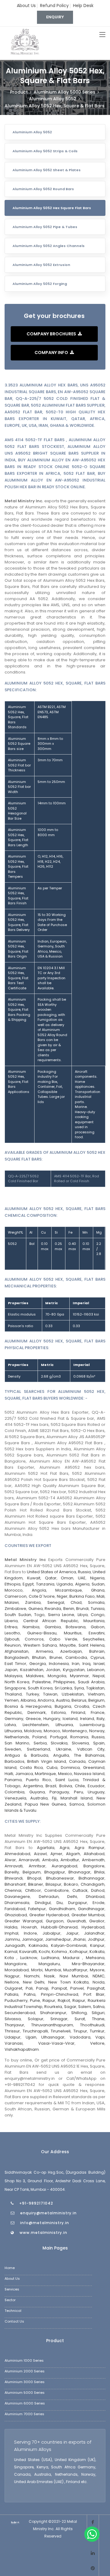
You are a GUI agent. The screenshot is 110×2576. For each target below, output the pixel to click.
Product (19, 92)
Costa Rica (31, 1768)
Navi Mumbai (74, 1976)
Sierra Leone (61, 1615)
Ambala (50, 1860)
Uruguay (96, 1792)
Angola (39, 1590)
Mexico (65, 1774)
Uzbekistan (73, 1694)
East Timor (15, 1664)
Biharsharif (15, 1884)
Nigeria (97, 1578)
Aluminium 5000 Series (25, 2393)
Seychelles (94, 1639)
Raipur (49, 2000)
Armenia (44, 1651)
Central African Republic (51, 1621)
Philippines (64, 1682)
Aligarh (73, 1854)
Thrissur (12, 2031)
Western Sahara (40, 1645)
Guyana (37, 1792)
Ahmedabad (17, 1854)
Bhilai (99, 1872)
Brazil (51, 1786)
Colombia (15, 1792)
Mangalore (16, 1964)
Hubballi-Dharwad (59, 1927)
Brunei (56, 1657)
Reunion (13, 1645)
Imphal (11, 1933)
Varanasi (14, 2043)
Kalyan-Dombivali (69, 1945)
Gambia (53, 1627)
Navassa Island (89, 1774)
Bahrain (97, 1651)
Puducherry (16, 2000)
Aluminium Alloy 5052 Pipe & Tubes (45, 227)
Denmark (37, 1712)
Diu (60, 1903)
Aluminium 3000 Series (25, 2382)
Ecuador (96, 1786)
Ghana (98, 1590)
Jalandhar (94, 1933)
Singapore (15, 1688)
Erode (99, 1903)
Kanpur (97, 1945)
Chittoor (33, 1890)
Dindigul (43, 1903)
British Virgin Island (47, 1761)
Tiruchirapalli (35, 2031)
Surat (80, 2019)
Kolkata (97, 1952)
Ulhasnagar (53, 2037)
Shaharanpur (53, 2013)
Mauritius (73, 1633)
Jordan (53, 1670)
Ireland (87, 1719)
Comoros (34, 1639)
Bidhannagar (92, 1878)
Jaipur (72, 1933)
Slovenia (80, 1743)
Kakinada (38, 1945)
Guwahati (76, 1921)
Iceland (70, 1719)
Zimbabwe (15, 1609)
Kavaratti (28, 1952)
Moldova (33, 1731)
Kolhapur (79, 1952)
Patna (30, 1994)
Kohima (60, 1952)
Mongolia (57, 1676)
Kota (11, 1958)
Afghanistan (16, 1651)
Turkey (33, 1694)
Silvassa (13, 2019)
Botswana (76, 1627)
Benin (69, 1609)
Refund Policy (54, 6)
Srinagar (59, 2019)
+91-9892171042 (36, 2203)
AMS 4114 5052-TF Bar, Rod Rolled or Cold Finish (77, 1179)
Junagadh (15, 1945)
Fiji (54, 1798)
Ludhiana (50, 1958)
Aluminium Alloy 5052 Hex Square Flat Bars (52, 208)
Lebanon (96, 1670)
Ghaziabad (16, 1915)
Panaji (42, 1988)
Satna (99, 2007)
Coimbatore (57, 1890)
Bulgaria (63, 1706)
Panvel (77, 1988)
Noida (99, 1982)
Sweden (13, 1749)
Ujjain (31, 2037)
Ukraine (64, 1749)
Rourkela (53, 2007)
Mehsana (95, 1958)
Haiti (9, 1774)
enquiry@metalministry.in (48, 2213)
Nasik (49, 1976)
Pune (35, 2000)
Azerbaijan (71, 1651)
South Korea (40, 1688)
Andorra (46, 1700)
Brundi (82, 1609)
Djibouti (12, 1639)
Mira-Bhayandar (88, 1964)
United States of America (51, 1572)
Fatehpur (37, 1909)
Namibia (31, 1627)
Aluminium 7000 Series (24, 2414)
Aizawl (40, 1854)
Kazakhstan (32, 1670)
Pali (29, 1988)
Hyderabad (93, 1927)
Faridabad (15, 1909)
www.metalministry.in (43, 2233)
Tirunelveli (61, 2031)
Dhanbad (95, 1897)
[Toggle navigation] (102, 35)
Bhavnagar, (81, 1872)
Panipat (59, 1988)
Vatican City (91, 1749)
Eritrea (11, 1627)
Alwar (10, 1860)
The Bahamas (89, 1755)
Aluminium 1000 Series (24, 2360)
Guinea (36, 1609)
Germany (14, 1719)
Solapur (36, 2019)
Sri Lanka (64, 1688)
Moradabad (17, 1970)
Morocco (14, 1590)
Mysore (97, 1970)
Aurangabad (64, 1866)
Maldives (35, 1676)
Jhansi (79, 1939)
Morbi (37, 1970)
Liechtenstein (36, 1725)
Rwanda (53, 1609)
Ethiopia (13, 1584)
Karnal (11, 1952)
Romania (79, 1737)
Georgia (38, 1664)
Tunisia (98, 1609)
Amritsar (37, 1866)
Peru (79, 1792)
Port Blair (94, 1994)
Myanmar (79, 1676)
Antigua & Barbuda (26, 1755)
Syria (79, 1688)
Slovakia (59, 1743)
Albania (28, 1700)
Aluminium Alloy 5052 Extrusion (41, 265)
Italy (101, 1719)
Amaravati (29, 1860)
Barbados (15, 1761)
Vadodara (80, 2037)
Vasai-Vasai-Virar (56, 2043)
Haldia (11, 1927)
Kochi (44, 1952)
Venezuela (15, 1798)
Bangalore (94, 1866)
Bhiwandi (14, 1878)
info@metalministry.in (45, 2223)
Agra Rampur (90, 1848)
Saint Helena (92, 1645)
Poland (39, 1737)
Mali (101, 1596)
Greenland (94, 1768)
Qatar (51, 1578)
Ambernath (93, 1860)
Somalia (96, 1602)
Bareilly (12, 1872)
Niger (62, 1596)
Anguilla (61, 1755)
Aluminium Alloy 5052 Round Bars (43, 189)
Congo (98, 1615)
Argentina (33, 1786)
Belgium (96, 1700)
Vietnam (96, 1694)
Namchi (32, 1976)
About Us (26, 6)
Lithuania (64, 1725)
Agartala (46, 1848)
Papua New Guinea (45, 1804)
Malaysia (13, 1676)
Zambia (33, 1602)
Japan (11, 1670)
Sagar (70, 2007)
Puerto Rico (38, 1780)
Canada (77, 1761)
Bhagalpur (55, 1872)
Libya (83, 1615)
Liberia (11, 1621)
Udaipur (13, 2037)
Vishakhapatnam (22, 2049)
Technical (13, 2311)
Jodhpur (96, 1939)
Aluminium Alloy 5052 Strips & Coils (45, 151)
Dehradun (49, 1897)
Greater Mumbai (88, 1915)
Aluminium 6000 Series (25, 2403)
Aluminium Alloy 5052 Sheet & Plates (47, 170)
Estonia (59, 1712)
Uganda (65, 1584)
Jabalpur (51, 1933)
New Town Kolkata (68, 1982)
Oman (67, 1578)
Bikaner (36, 1884)
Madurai (73, 1958)
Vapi (100, 2037)
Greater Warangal (24, 1921)
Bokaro (71, 1884)
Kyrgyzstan (74, 1670)
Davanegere (17, 1897)
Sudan (98, 1584)
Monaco (52, 1731)
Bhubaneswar (60, 1878)
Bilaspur (53, 1884)
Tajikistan (95, 1688)
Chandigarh (93, 1884)
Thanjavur (14, 2025)
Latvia (10, 1725)
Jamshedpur (58, 1939)
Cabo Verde (63, 1639)
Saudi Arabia (91, 1682)
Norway (97, 1731)
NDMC (99, 1976)
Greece (33, 1719)
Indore (30, 1933)
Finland (78, 1712)
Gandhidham (62, 1909)
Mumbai (53, 1970)
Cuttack (80, 1890)
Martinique (45, 1774)
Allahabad (94, 1854)
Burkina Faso (82, 1596)
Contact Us (14, 2321)
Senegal (56, 1602)
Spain (99, 1743)
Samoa (77, 1804)
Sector (10, 2300)
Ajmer (56, 1854)
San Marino (17, 1743)
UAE (82, 1578)
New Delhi (34, 1982)
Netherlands (17, 1737)
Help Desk (83, 6)
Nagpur (12, 1976)
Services (12, 2289)
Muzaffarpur (75, 1970)
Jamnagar (33, 1939)
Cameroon (16, 1596)
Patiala (11, 1994)
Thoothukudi (92, 2025)
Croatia (82, 1706)
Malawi (12, 1602)
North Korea (17, 1682)
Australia (39, 1798)
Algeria (82, 1584)
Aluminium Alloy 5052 (32, 132)
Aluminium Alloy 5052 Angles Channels (49, 246)
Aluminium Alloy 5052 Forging (40, 284)
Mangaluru (49, 1964)
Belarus (79, 1700)
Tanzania (45, 1584)
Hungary (52, 1719)
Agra (64, 1848)
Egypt (28, 1584)
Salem (85, 2007)
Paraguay (59, 1792)
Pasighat (96, 1988)
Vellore (97, 2043)
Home (10, 2268)
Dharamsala (17, 1903)
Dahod (98, 1890)
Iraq (86, 1664)
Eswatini (97, 1633)
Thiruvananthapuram (52, 2025)
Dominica (70, 1768)
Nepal (99, 1676)
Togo (39, 1615)
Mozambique (69, 1590)
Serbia (40, 1743)
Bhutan (39, 1657)
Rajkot (64, 2000)
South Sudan (18, 1615)
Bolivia (66, 1786)
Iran (76, 1664)
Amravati (14, 1866)
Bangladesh (17, 1657)
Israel (99, 1664)
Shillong (79, 2013)
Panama (13, 1780)
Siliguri (98, 2013)
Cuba (52, 1768)
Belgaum (32, 1872)
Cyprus (97, 1657)
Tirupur (80, 2031)
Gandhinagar (91, 1909)
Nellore (12, 1982)
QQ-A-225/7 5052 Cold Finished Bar (23, 1179)
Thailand (13, 1694)
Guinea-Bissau (42, 1633)
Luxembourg (92, 1725)
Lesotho (12, 1633)
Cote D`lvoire (42, 1596)
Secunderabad (20, 2013)
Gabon (98, 1627)
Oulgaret (13, 1988)
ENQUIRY (55, 17)
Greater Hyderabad (49, 1915)
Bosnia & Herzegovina (28, 1706)
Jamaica (24, 1774)
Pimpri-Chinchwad (60, 1994)
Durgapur (78, 1903)
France (98, 1712)
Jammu (12, 1939)
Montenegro (75, 1731)
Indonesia (59, 1664)
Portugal (59, 1737)
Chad (76, 1602)
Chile (80, 1786)
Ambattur (70, 1860)
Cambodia (76, 1657)
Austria (63, 1700)
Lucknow (29, 1958)
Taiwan (50, 1694)
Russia (84, 1572)
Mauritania (94, 1621)
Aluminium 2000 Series (25, 2371)
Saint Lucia (67, 1780)
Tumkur (97, 2031)
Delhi (72, 1897)
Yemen (12, 1700)
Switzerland (38, 1749)
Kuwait (34, 1578)
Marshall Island (76, 1798)
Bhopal (34, 1878)
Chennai (13, 1890)
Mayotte (68, 1645)
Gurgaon (55, 1921)
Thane (98, 2019)
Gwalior (97, 1921)
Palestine (42, 1682)
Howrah (29, 1927)
